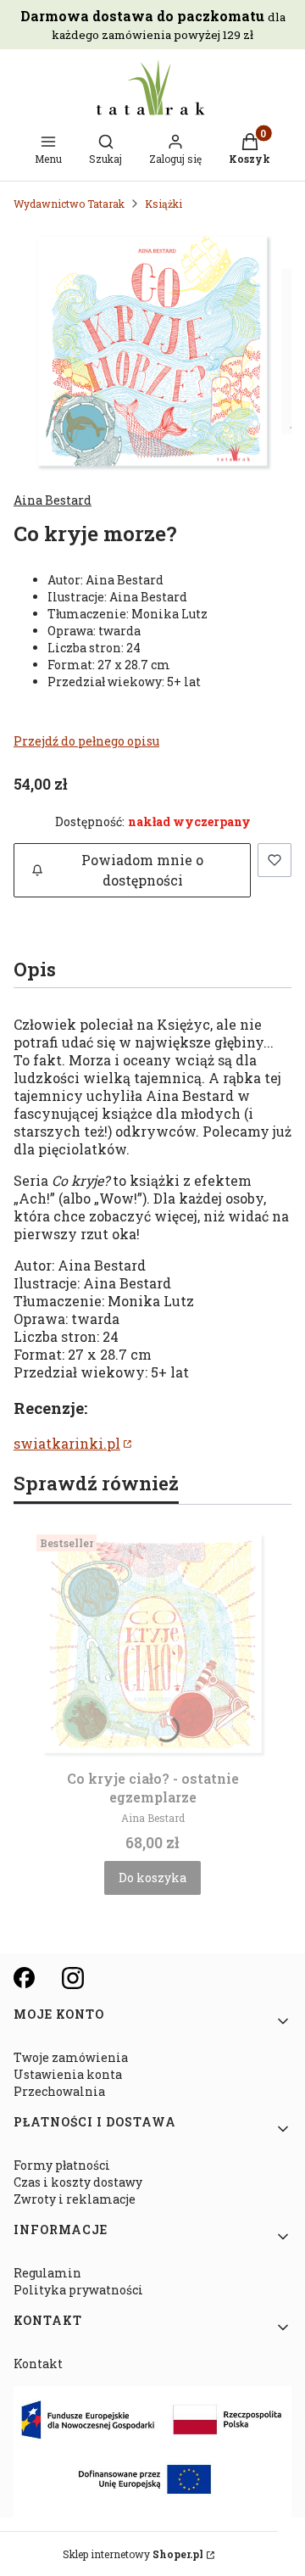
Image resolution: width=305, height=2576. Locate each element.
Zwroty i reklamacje (75, 2199)
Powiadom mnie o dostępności (142, 870)
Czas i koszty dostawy (78, 2182)
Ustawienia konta (68, 2074)
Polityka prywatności (78, 2290)
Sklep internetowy (133, 2554)
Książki (164, 204)
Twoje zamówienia (71, 2057)
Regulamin (47, 2273)
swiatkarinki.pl (67, 1443)
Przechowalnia (59, 2091)
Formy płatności (62, 2165)
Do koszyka (152, 1878)
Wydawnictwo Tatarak (69, 204)
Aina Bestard (53, 500)
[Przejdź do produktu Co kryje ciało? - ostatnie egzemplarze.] (152, 1644)
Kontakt (38, 2364)
